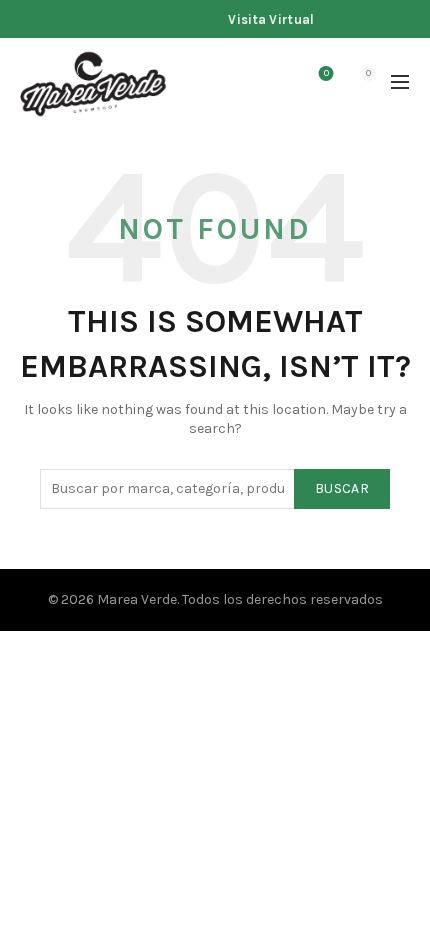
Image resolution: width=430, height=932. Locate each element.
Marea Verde (137, 599)
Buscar (342, 488)
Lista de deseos (326, 73)
